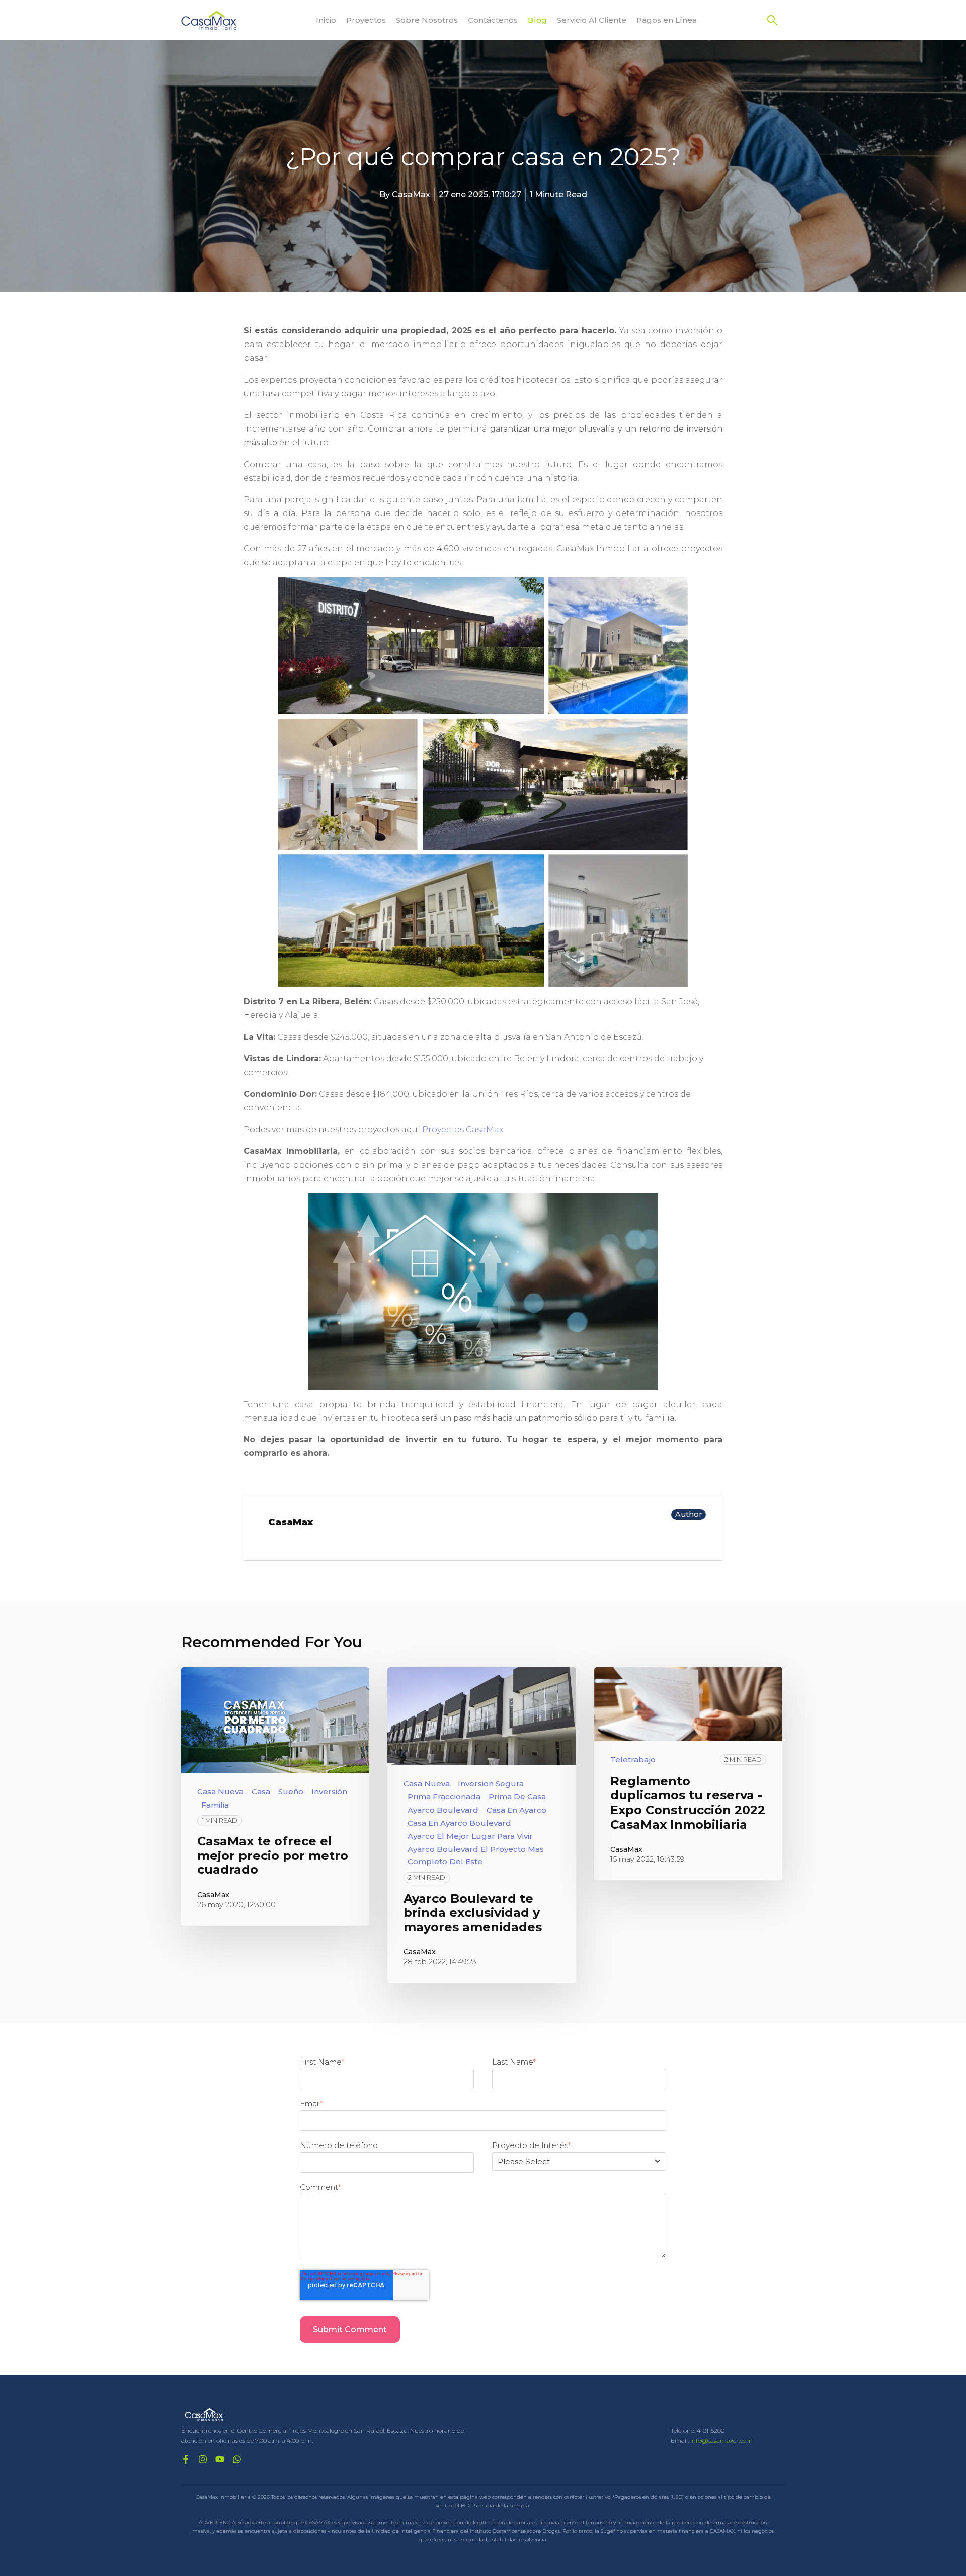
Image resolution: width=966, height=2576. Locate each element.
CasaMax (411, 194)
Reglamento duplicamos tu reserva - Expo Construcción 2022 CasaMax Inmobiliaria (688, 1803)
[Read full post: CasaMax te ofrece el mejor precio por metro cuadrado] (275, 1720)
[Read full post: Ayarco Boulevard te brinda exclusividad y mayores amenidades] (481, 1716)
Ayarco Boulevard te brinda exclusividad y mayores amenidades (473, 1913)
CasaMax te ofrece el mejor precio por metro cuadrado (273, 1856)
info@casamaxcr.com (721, 2440)
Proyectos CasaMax (463, 1129)
